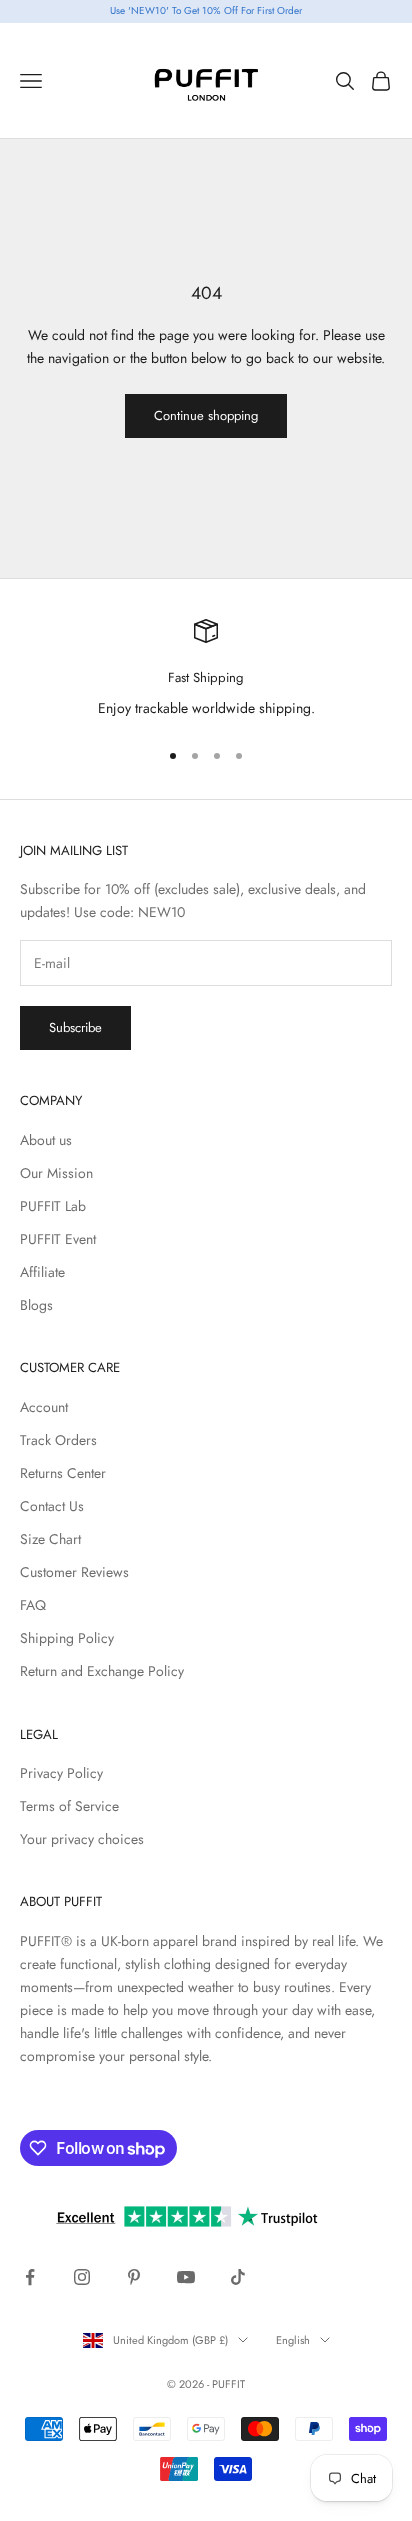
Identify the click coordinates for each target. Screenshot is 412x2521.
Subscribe (75, 1027)
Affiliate (42, 1272)
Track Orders (58, 1440)
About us (46, 1140)
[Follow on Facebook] (30, 2277)
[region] (206, 670)
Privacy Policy (61, 1773)
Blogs (36, 1305)
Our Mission (56, 1173)
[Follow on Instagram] (82, 2277)
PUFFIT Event (58, 1239)
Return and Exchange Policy (102, 1671)
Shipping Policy (67, 1638)
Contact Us (52, 1506)
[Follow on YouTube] (186, 2277)
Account (44, 1407)
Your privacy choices (82, 1839)
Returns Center (63, 1473)
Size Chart (50, 1539)
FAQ (33, 1605)
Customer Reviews (74, 1572)
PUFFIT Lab (53, 1206)
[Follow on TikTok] (238, 2277)
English (293, 2340)
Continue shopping (206, 415)
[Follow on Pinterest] (134, 2277)
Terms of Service (69, 1806)
